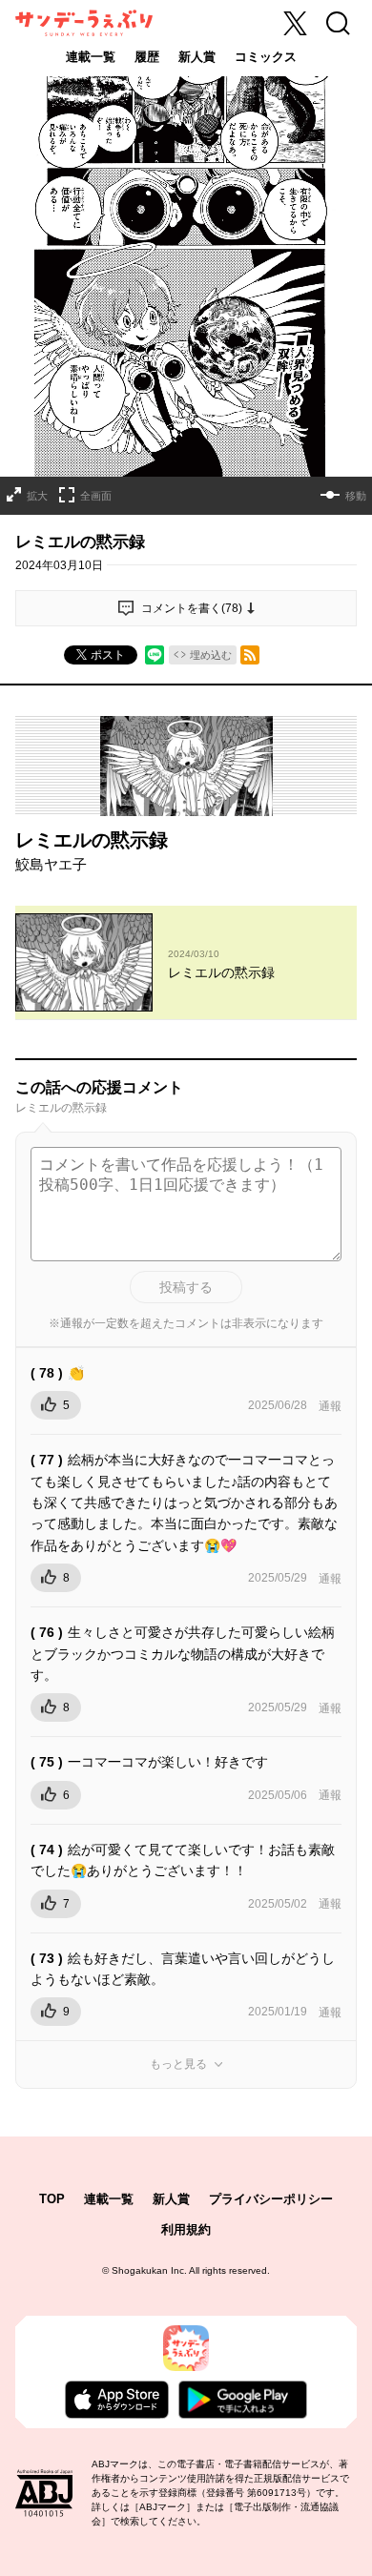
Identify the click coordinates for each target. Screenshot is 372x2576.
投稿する (186, 1287)
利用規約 (186, 2229)
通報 (330, 1406)
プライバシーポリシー (271, 2199)
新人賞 (197, 57)
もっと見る (178, 2064)
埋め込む (211, 655)
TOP (52, 2199)
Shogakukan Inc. (149, 2270)
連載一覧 (91, 57)
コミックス (266, 57)
